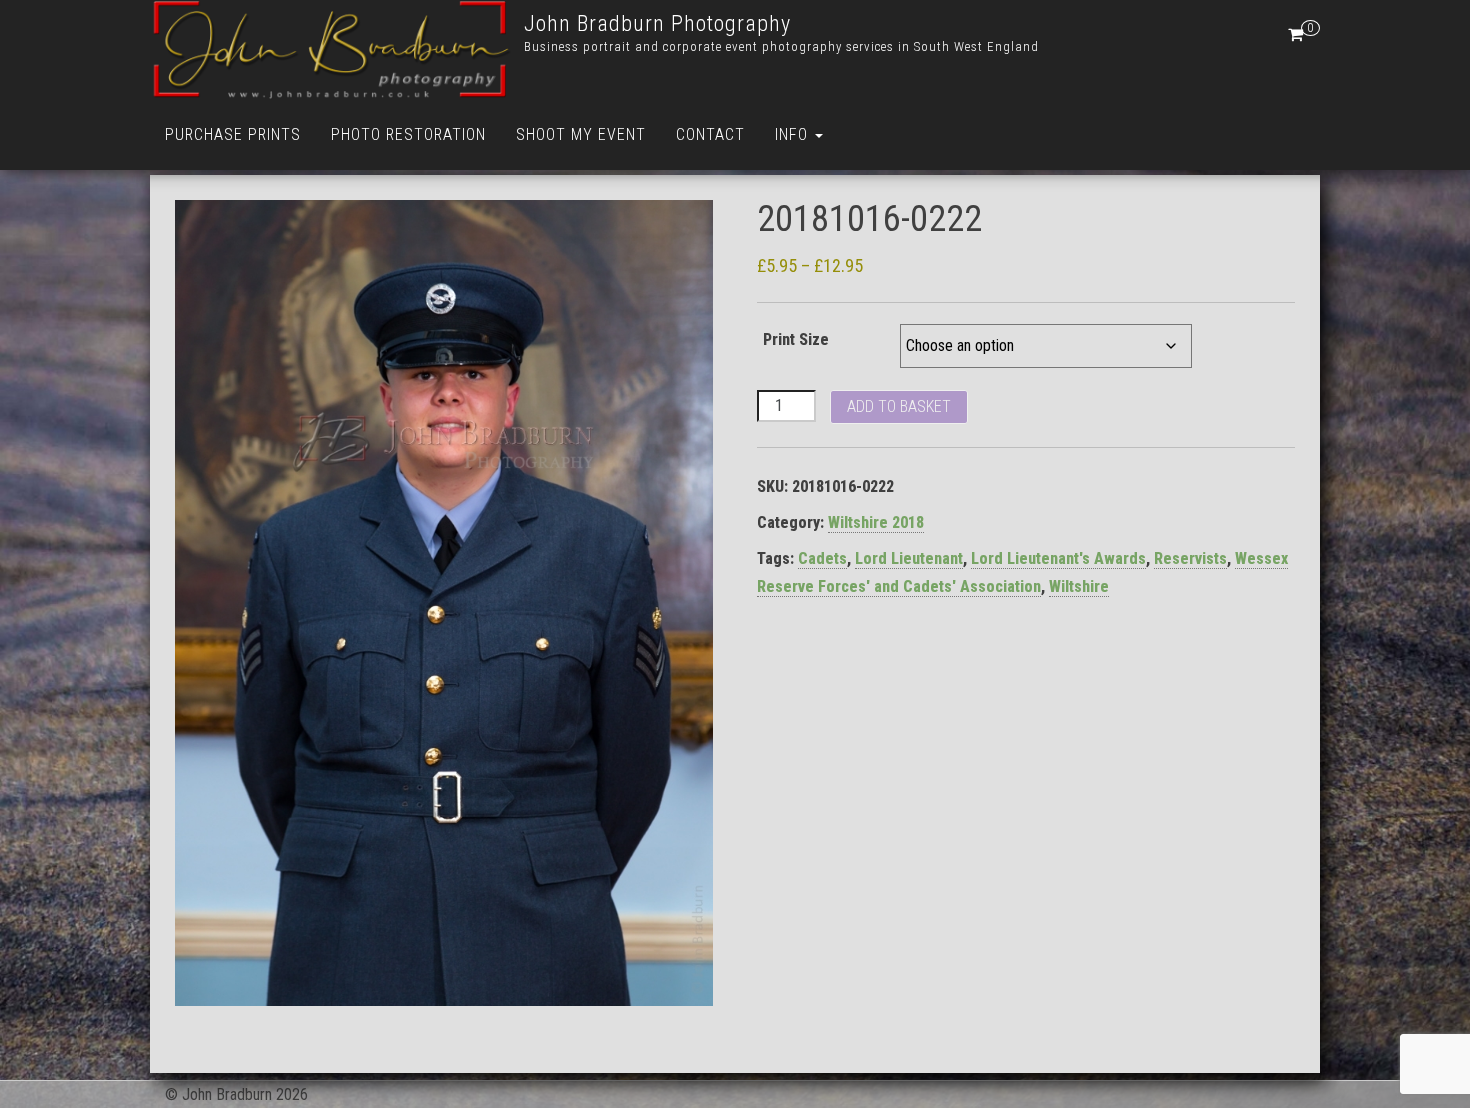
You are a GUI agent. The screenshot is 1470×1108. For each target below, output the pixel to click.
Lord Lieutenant (909, 558)
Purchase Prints (233, 134)
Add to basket (899, 406)
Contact (710, 134)
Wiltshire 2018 (876, 522)
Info (794, 134)
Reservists (1190, 558)
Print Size (796, 339)
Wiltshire (1079, 586)
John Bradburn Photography (657, 23)
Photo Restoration (408, 134)
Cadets (822, 558)
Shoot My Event (581, 134)
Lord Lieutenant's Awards (1058, 558)
